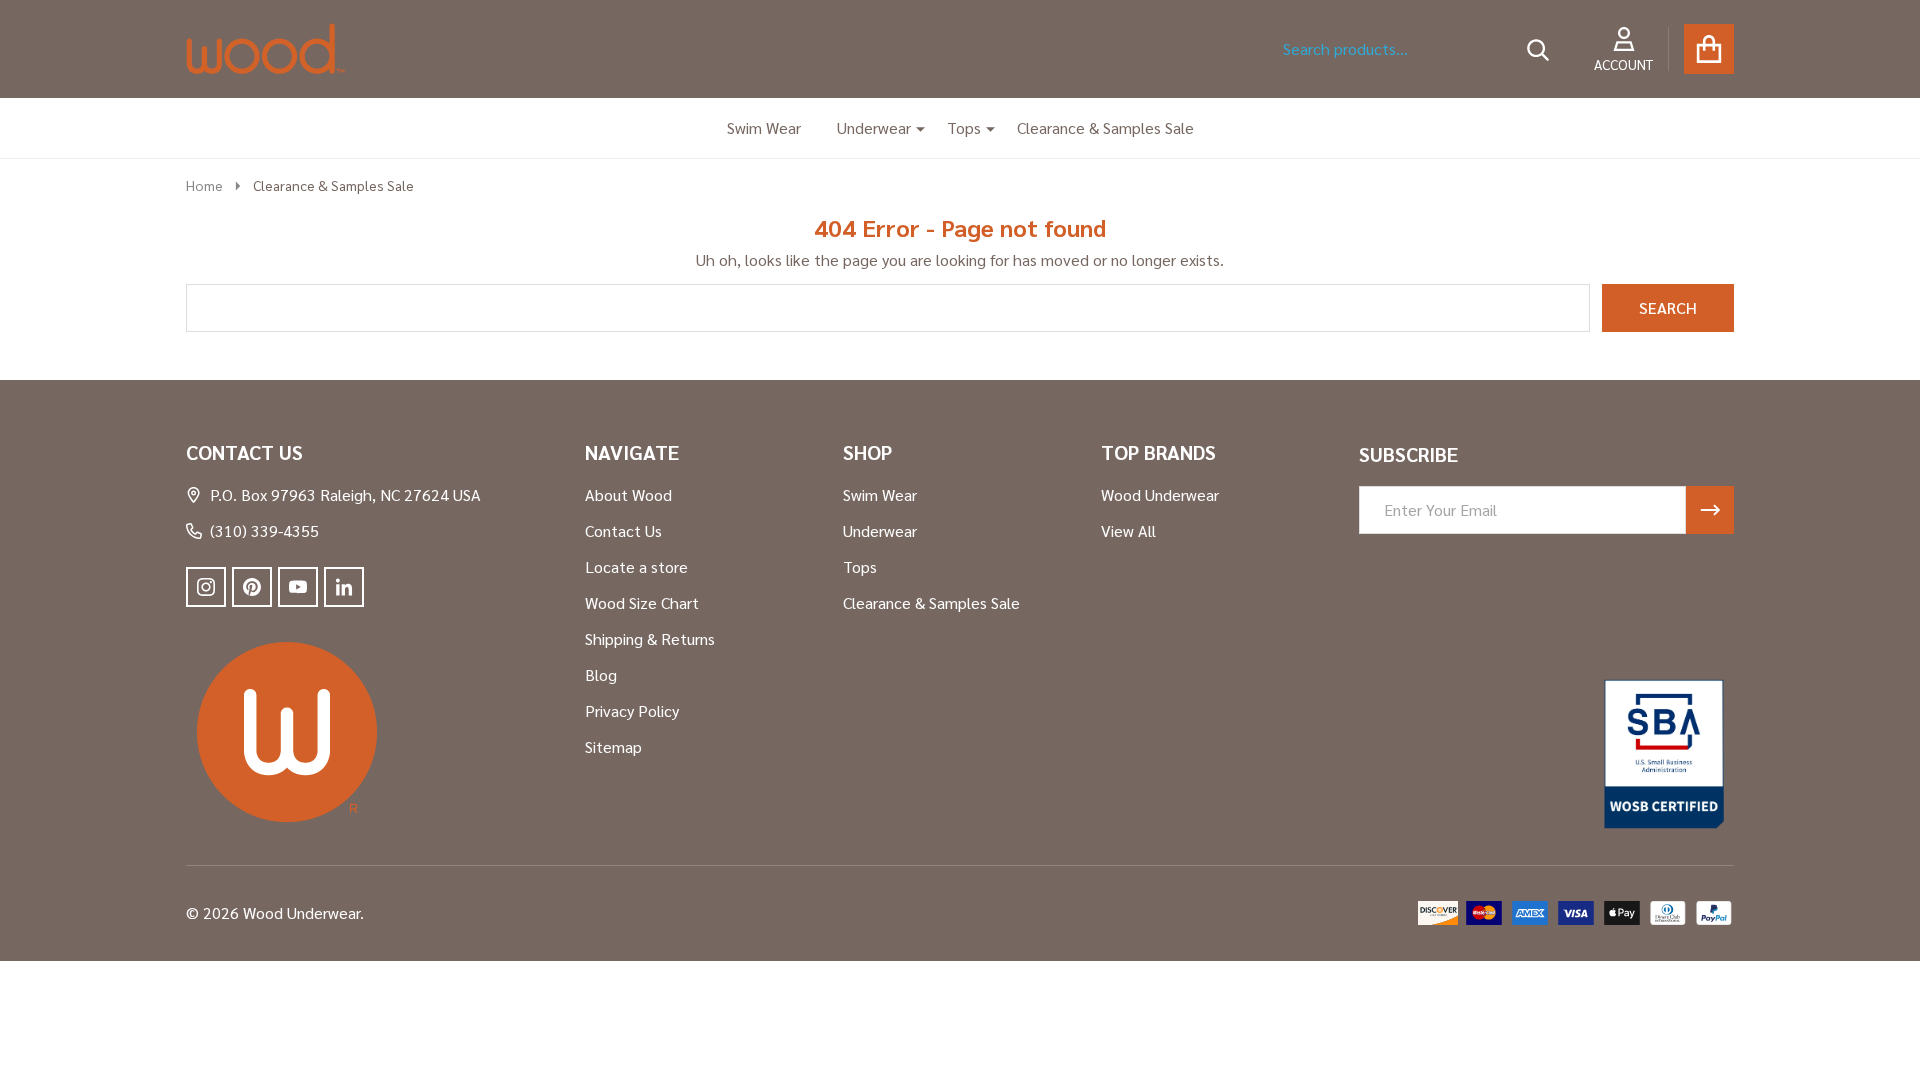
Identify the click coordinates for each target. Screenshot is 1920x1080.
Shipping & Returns (650, 638)
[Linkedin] (344, 587)
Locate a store (636, 566)
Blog (601, 674)
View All (1128, 530)
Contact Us (623, 530)
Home (204, 185)
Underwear (874, 127)
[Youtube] (298, 587)
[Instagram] (206, 587)
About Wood (628, 494)
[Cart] (1709, 49)
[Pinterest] (252, 587)
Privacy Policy (632, 710)
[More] (913, 128)
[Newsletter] (1710, 510)
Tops (964, 127)
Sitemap (613, 746)
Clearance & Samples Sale (1105, 127)
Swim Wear (764, 127)
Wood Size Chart (642, 602)
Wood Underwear (1160, 494)
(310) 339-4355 (264, 530)
